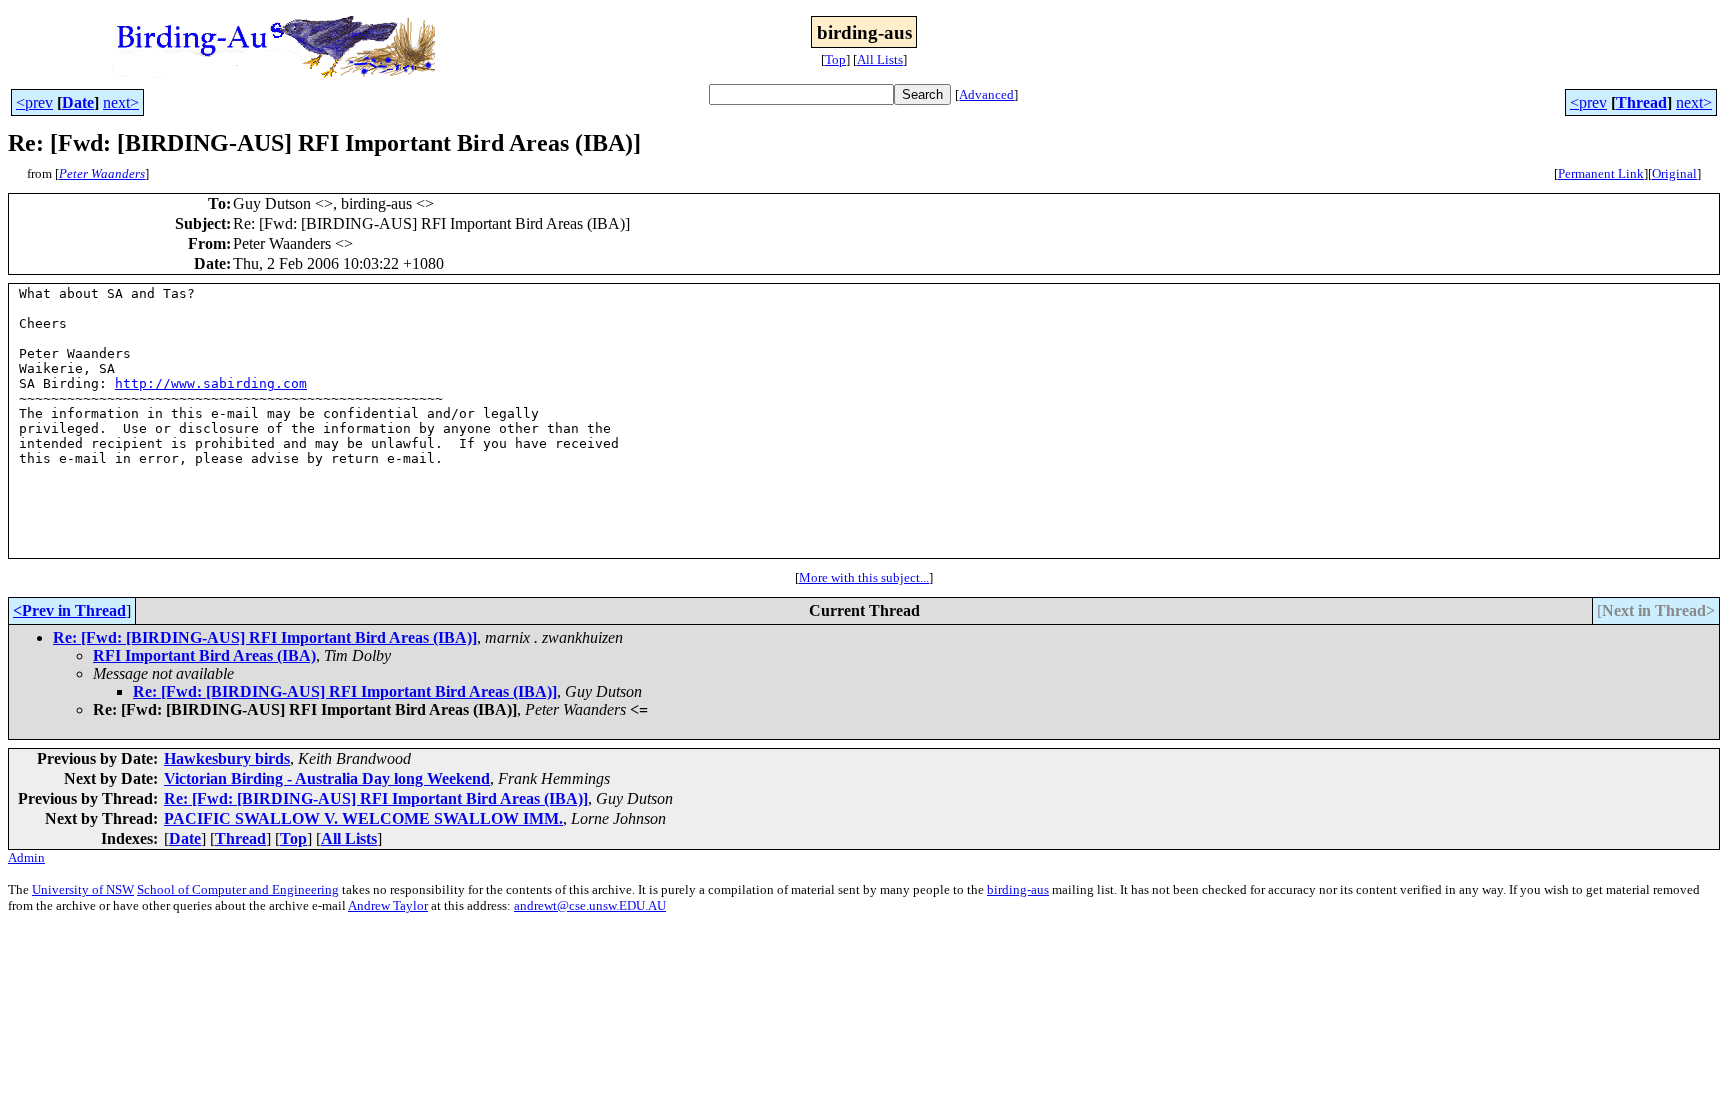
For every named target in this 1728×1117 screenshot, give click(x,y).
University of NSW (83, 889)
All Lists (880, 59)
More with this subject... (864, 577)
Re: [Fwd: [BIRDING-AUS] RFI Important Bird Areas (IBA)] (265, 637)
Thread (1641, 102)
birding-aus (1018, 889)
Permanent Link (1601, 173)
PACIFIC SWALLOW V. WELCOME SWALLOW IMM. (363, 818)
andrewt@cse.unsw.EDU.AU (590, 905)
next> (121, 102)
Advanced (986, 94)
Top (835, 59)
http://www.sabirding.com (211, 383)
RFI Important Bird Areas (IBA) (204, 655)
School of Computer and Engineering (238, 889)
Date (78, 102)
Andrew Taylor (388, 905)
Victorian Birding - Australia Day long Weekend (327, 778)
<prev (34, 102)
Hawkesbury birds (227, 758)
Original (1674, 173)
